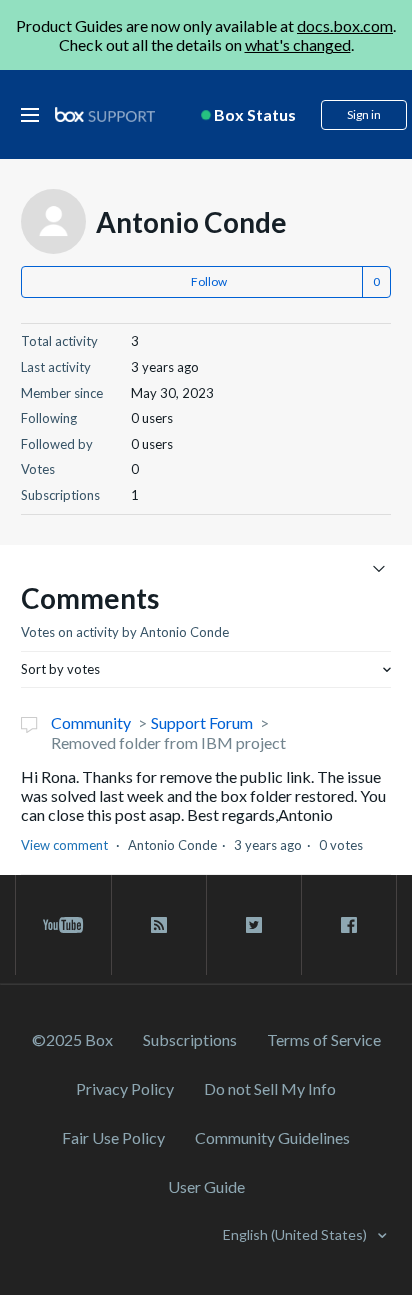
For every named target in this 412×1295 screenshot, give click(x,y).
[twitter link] (254, 925)
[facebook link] (349, 925)
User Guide (206, 1186)
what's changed (298, 44)
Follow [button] (209, 281)
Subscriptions (190, 1039)
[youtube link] (63, 925)
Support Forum (202, 722)
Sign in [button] (364, 114)
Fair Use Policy (113, 1137)
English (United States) (296, 1234)
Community (91, 722)
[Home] (105, 115)
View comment (64, 845)
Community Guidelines (272, 1137)
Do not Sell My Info (270, 1088)
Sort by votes (60, 669)
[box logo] (105, 114)
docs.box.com (345, 25)
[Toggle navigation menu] (378, 567)
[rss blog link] (159, 925)
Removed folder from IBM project (168, 742)
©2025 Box (72, 1039)
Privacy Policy (125, 1088)
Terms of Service (324, 1039)
